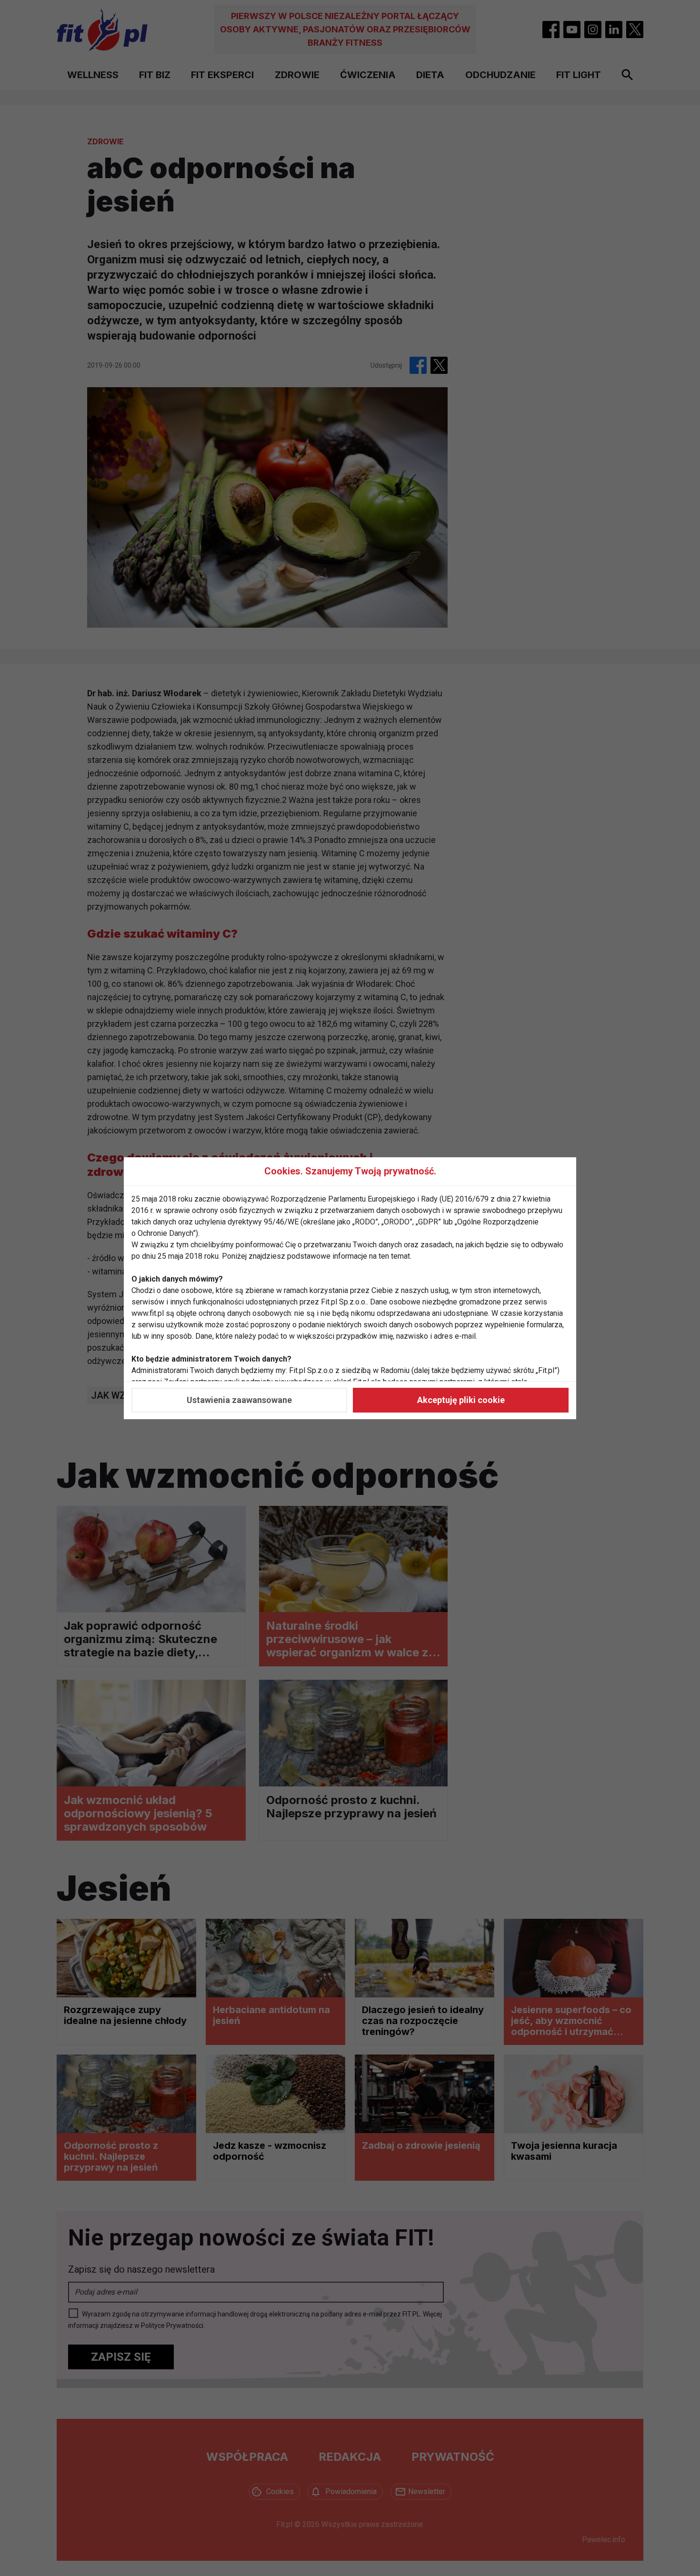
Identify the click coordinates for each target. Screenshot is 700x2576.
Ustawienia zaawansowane (239, 1400)
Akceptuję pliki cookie (461, 1400)
